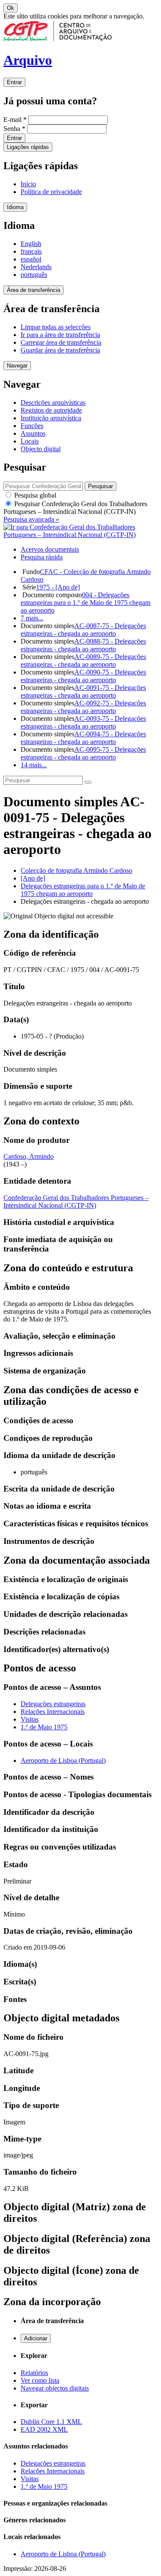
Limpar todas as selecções (56, 327)
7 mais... (32, 618)
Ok (11, 8)
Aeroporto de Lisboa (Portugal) (63, 1760)
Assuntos (33, 433)
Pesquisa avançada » (31, 519)
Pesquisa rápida (42, 557)
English (31, 244)
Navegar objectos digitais (55, 2388)
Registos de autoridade (51, 410)
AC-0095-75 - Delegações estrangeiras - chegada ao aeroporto (83, 753)
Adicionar (36, 2338)
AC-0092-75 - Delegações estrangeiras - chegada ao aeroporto (83, 707)
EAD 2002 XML (44, 2429)
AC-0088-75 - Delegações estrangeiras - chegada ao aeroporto (83, 645)
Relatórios (34, 2373)
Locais (30, 441)
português (34, 275)
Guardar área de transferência (60, 350)
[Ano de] (33, 878)
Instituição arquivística (51, 418)
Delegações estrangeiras (53, 1704)
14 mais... (34, 765)
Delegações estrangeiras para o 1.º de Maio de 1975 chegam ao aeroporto (83, 890)
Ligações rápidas (28, 147)
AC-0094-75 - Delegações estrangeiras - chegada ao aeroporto (83, 738)
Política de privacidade (51, 192)
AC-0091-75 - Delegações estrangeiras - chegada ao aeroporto (83, 691)
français (31, 251)
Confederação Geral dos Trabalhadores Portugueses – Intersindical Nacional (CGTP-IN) (76, 1201)
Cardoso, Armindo (29, 1156)
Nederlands (36, 267)
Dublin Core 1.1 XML (51, 2422)
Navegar (17, 366)
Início (28, 184)
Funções (32, 426)
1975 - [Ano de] (58, 587)
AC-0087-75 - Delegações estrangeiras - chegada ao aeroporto (83, 630)
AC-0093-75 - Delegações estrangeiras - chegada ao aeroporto (83, 722)
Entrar (14, 82)
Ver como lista (40, 2380)
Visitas (30, 1719)
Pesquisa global (34, 495)
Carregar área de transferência (61, 342)
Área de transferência (33, 290)
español (31, 259)
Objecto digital (41, 449)
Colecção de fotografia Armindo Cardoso (76, 870)
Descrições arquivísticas (53, 402)
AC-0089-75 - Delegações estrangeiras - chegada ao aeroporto (83, 661)
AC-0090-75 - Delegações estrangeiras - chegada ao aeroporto (83, 676)
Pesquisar (75, 508)
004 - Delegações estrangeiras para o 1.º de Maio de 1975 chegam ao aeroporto (85, 603)
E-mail (15, 120)
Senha (14, 129)
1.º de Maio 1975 (44, 1727)
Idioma (15, 207)
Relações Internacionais (53, 1712)
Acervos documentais (50, 549)
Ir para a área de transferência (60, 335)
